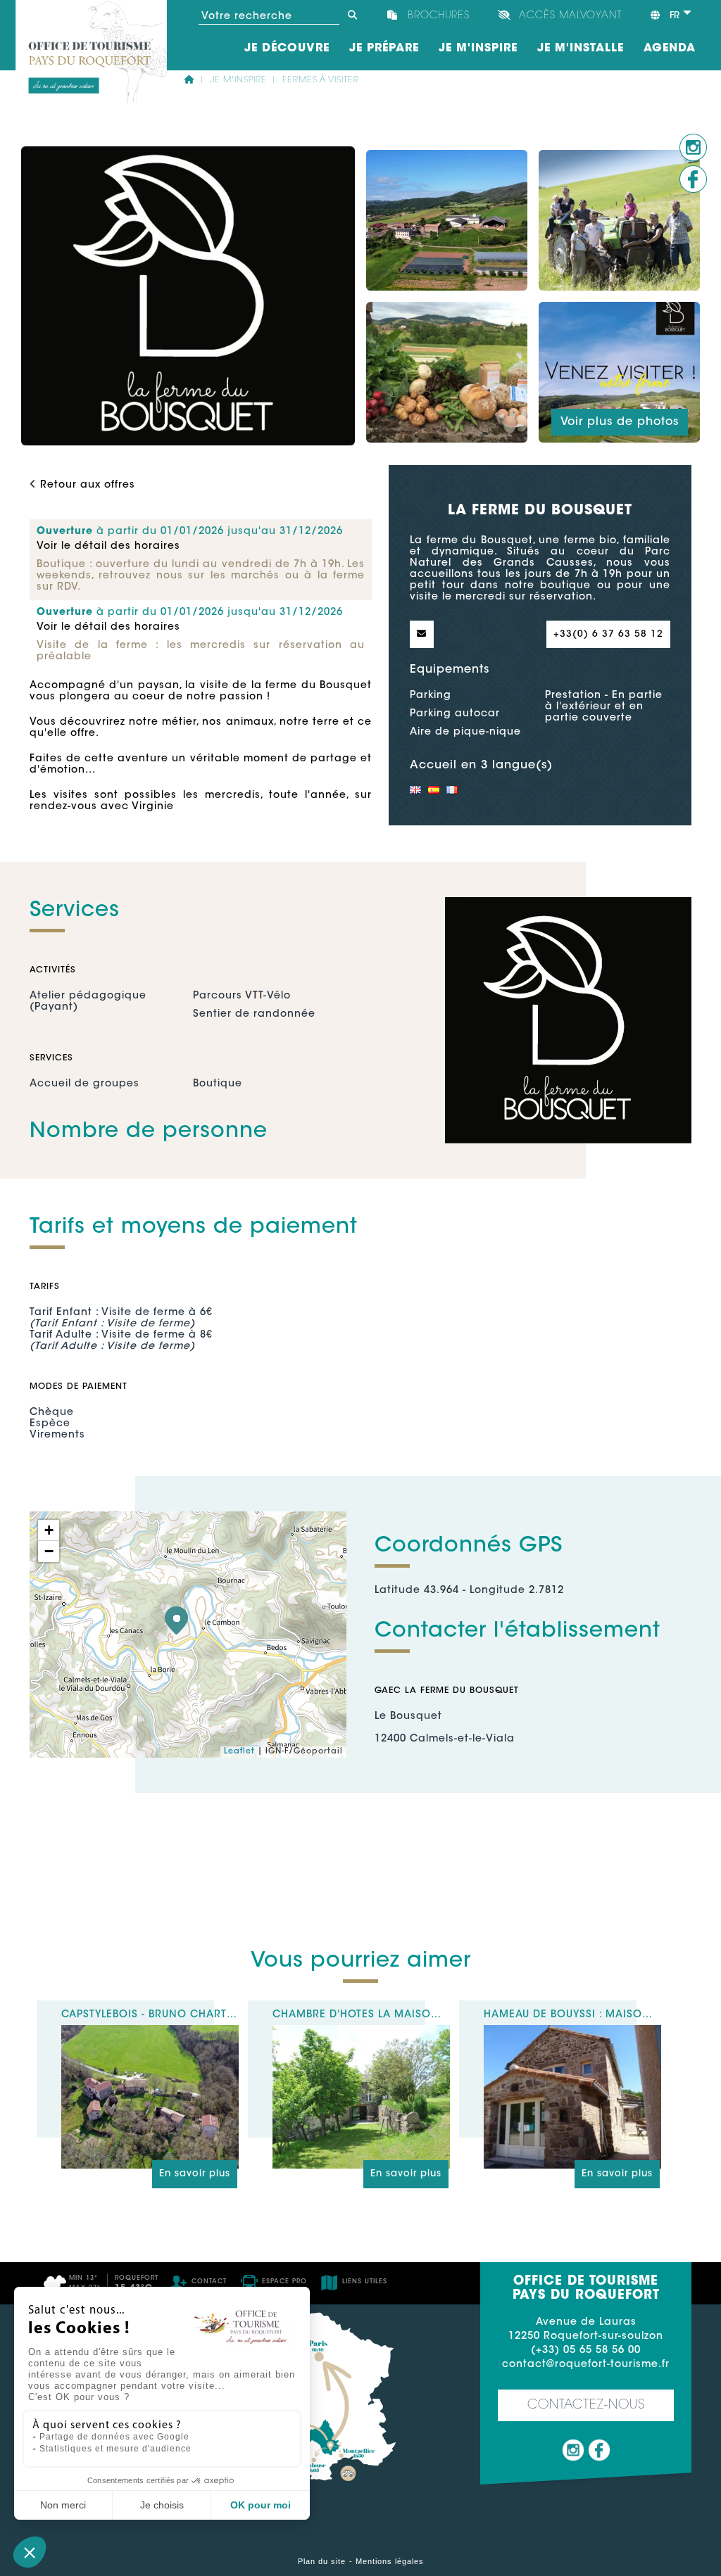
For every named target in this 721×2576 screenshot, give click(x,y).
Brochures (439, 16)
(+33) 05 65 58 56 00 (586, 2351)
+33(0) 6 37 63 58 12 (608, 634)
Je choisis (162, 2505)
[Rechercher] (352, 15)
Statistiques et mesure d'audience (115, 2449)
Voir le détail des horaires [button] (108, 547)
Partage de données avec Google (114, 2437)
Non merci (63, 2505)
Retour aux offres (88, 486)
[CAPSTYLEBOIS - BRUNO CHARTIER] (150, 2031)
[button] (30, 2552)
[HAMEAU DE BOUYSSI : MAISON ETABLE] (572, 2031)
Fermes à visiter (321, 80)
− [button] (49, 1551)
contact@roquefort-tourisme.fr (586, 2365)
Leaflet (239, 1752)
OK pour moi (261, 2505)
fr (673, 16)
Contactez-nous (586, 2406)
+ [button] (49, 1530)
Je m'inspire (239, 80)
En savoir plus (195, 2174)
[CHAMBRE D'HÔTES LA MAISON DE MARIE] (361, 2031)
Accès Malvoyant (570, 16)
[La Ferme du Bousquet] (176, 1620)
